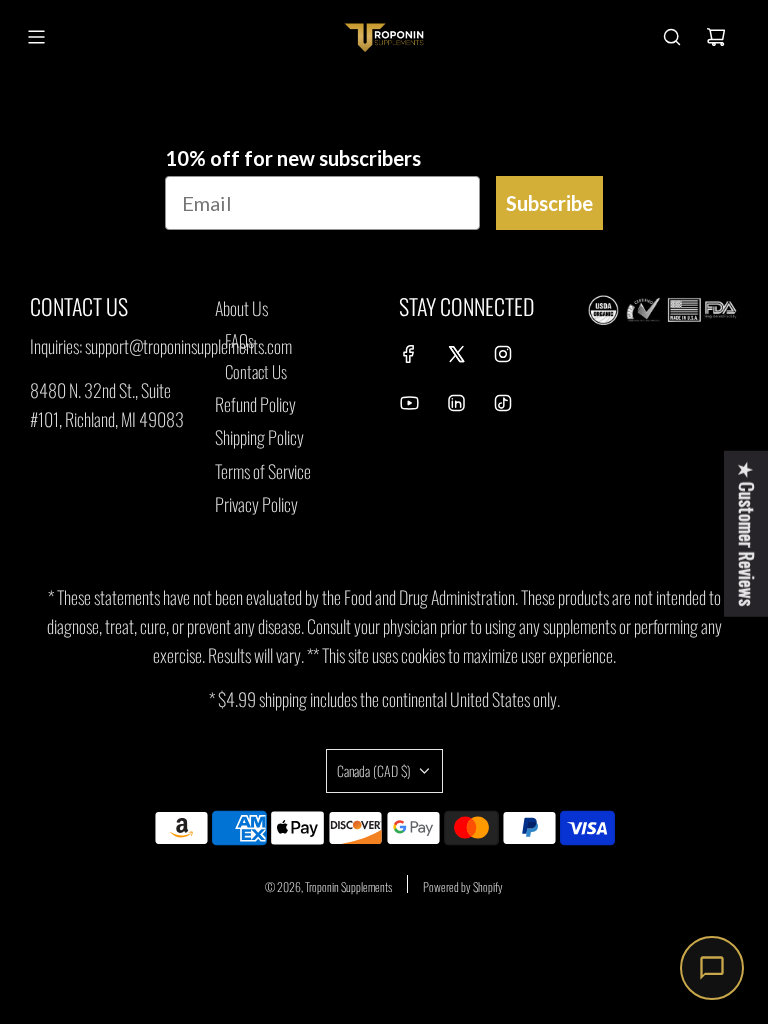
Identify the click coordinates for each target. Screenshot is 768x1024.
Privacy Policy (256, 504)
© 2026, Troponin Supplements (328, 886)
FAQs (239, 340)
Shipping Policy (259, 437)
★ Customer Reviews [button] (747, 534)
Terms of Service (263, 471)
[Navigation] (36, 37)
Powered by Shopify (463, 886)
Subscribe (549, 203)
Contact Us (256, 371)
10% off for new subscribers (293, 158)
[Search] (672, 37)
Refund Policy (255, 404)
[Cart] (716, 37)
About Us (241, 308)
